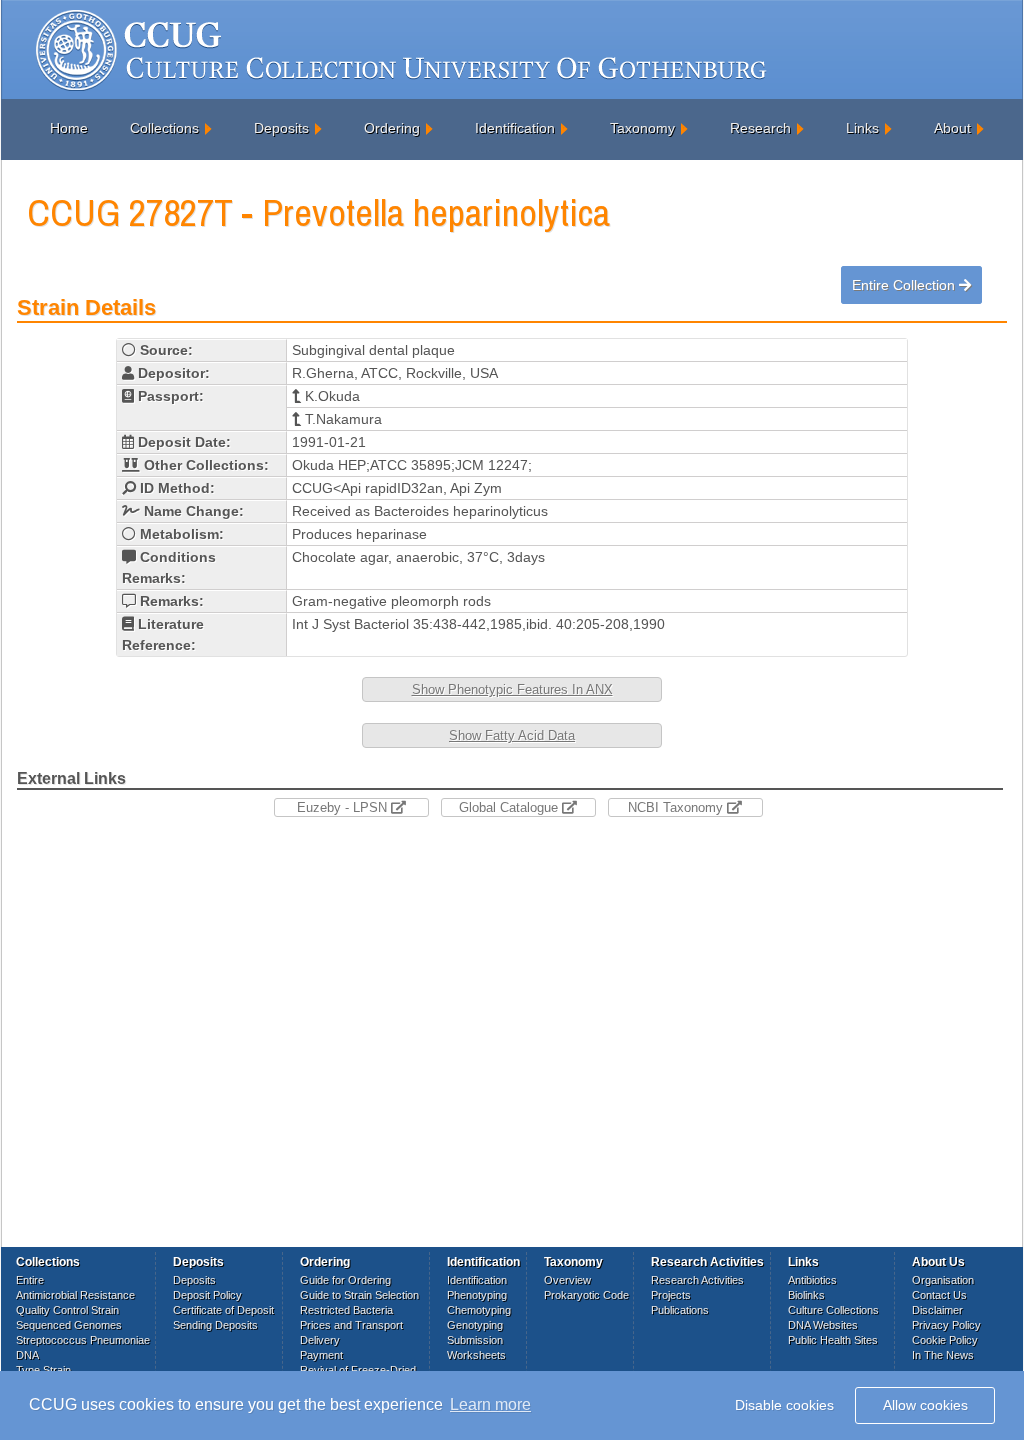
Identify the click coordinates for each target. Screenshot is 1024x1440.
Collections (164, 128)
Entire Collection (905, 285)
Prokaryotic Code (586, 1295)
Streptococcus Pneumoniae (83, 1340)
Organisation (943, 1280)
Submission (475, 1340)
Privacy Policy (946, 1325)
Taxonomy (642, 128)
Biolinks (806, 1295)
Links (862, 128)
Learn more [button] (490, 1404)
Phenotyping (477, 1295)
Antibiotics (812, 1280)
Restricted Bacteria (346, 1310)
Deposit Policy (207, 1295)
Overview (567, 1280)
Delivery (320, 1340)
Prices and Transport (351, 1325)
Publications (680, 1310)
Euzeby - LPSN (344, 807)
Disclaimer (937, 1310)
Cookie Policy (945, 1340)
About (952, 128)
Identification (515, 128)
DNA (27, 1355)
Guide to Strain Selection (359, 1295)
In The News (943, 1355)
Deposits (281, 128)
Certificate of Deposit (223, 1310)
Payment (321, 1355)
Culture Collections (833, 1310)
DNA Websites (823, 1325)
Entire (30, 1280)
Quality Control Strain (67, 1310)
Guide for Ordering (345, 1280)
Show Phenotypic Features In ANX (512, 689)
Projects (671, 1295)
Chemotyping (479, 1310)
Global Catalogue (510, 807)
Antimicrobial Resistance (75, 1295)
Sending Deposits (215, 1325)
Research (760, 128)
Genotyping (475, 1325)
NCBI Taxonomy (677, 807)
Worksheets (476, 1355)
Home (69, 128)
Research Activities (697, 1280)
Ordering (392, 128)
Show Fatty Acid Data (512, 735)
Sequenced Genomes (69, 1325)
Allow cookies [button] (925, 1405)
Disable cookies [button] (784, 1405)
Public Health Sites (833, 1340)
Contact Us (939, 1295)
